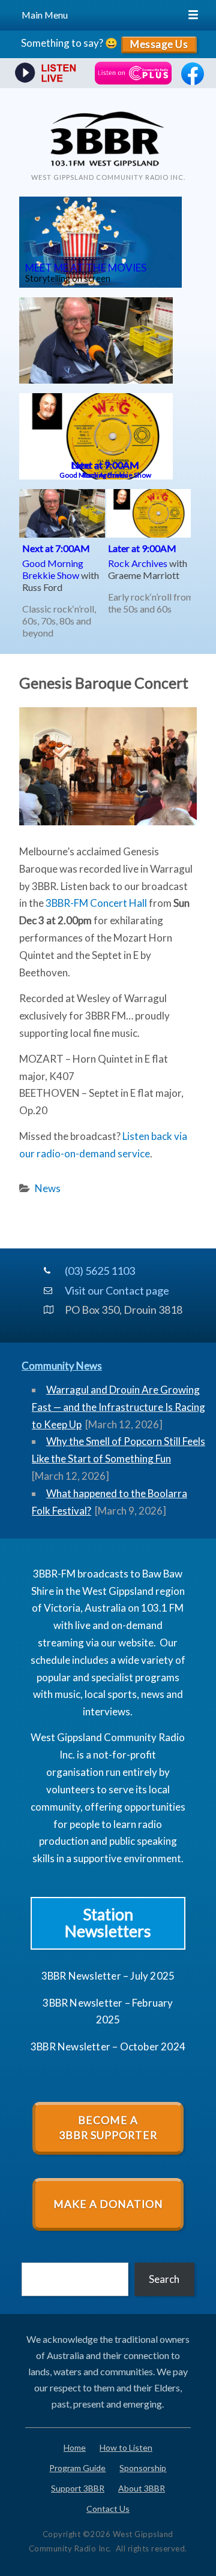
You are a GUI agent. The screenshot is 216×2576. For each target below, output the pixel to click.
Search (164, 2279)
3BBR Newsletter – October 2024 (108, 2046)
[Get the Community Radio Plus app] (133, 73)
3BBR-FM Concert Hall (96, 903)
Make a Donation (108, 2204)
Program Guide (77, 2468)
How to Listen (126, 2447)
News (48, 1188)
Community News (62, 1366)
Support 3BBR (78, 2488)
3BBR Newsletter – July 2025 (108, 1976)
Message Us (159, 44)
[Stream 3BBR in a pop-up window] (44, 74)
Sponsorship (143, 2468)
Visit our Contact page (111, 1290)
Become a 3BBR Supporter (108, 2128)
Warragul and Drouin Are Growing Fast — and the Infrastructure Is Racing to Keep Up (118, 1407)
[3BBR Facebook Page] (193, 81)
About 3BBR (142, 2488)
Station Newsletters (108, 1923)
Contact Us (108, 2509)
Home (75, 2447)
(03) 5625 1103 (100, 1271)
